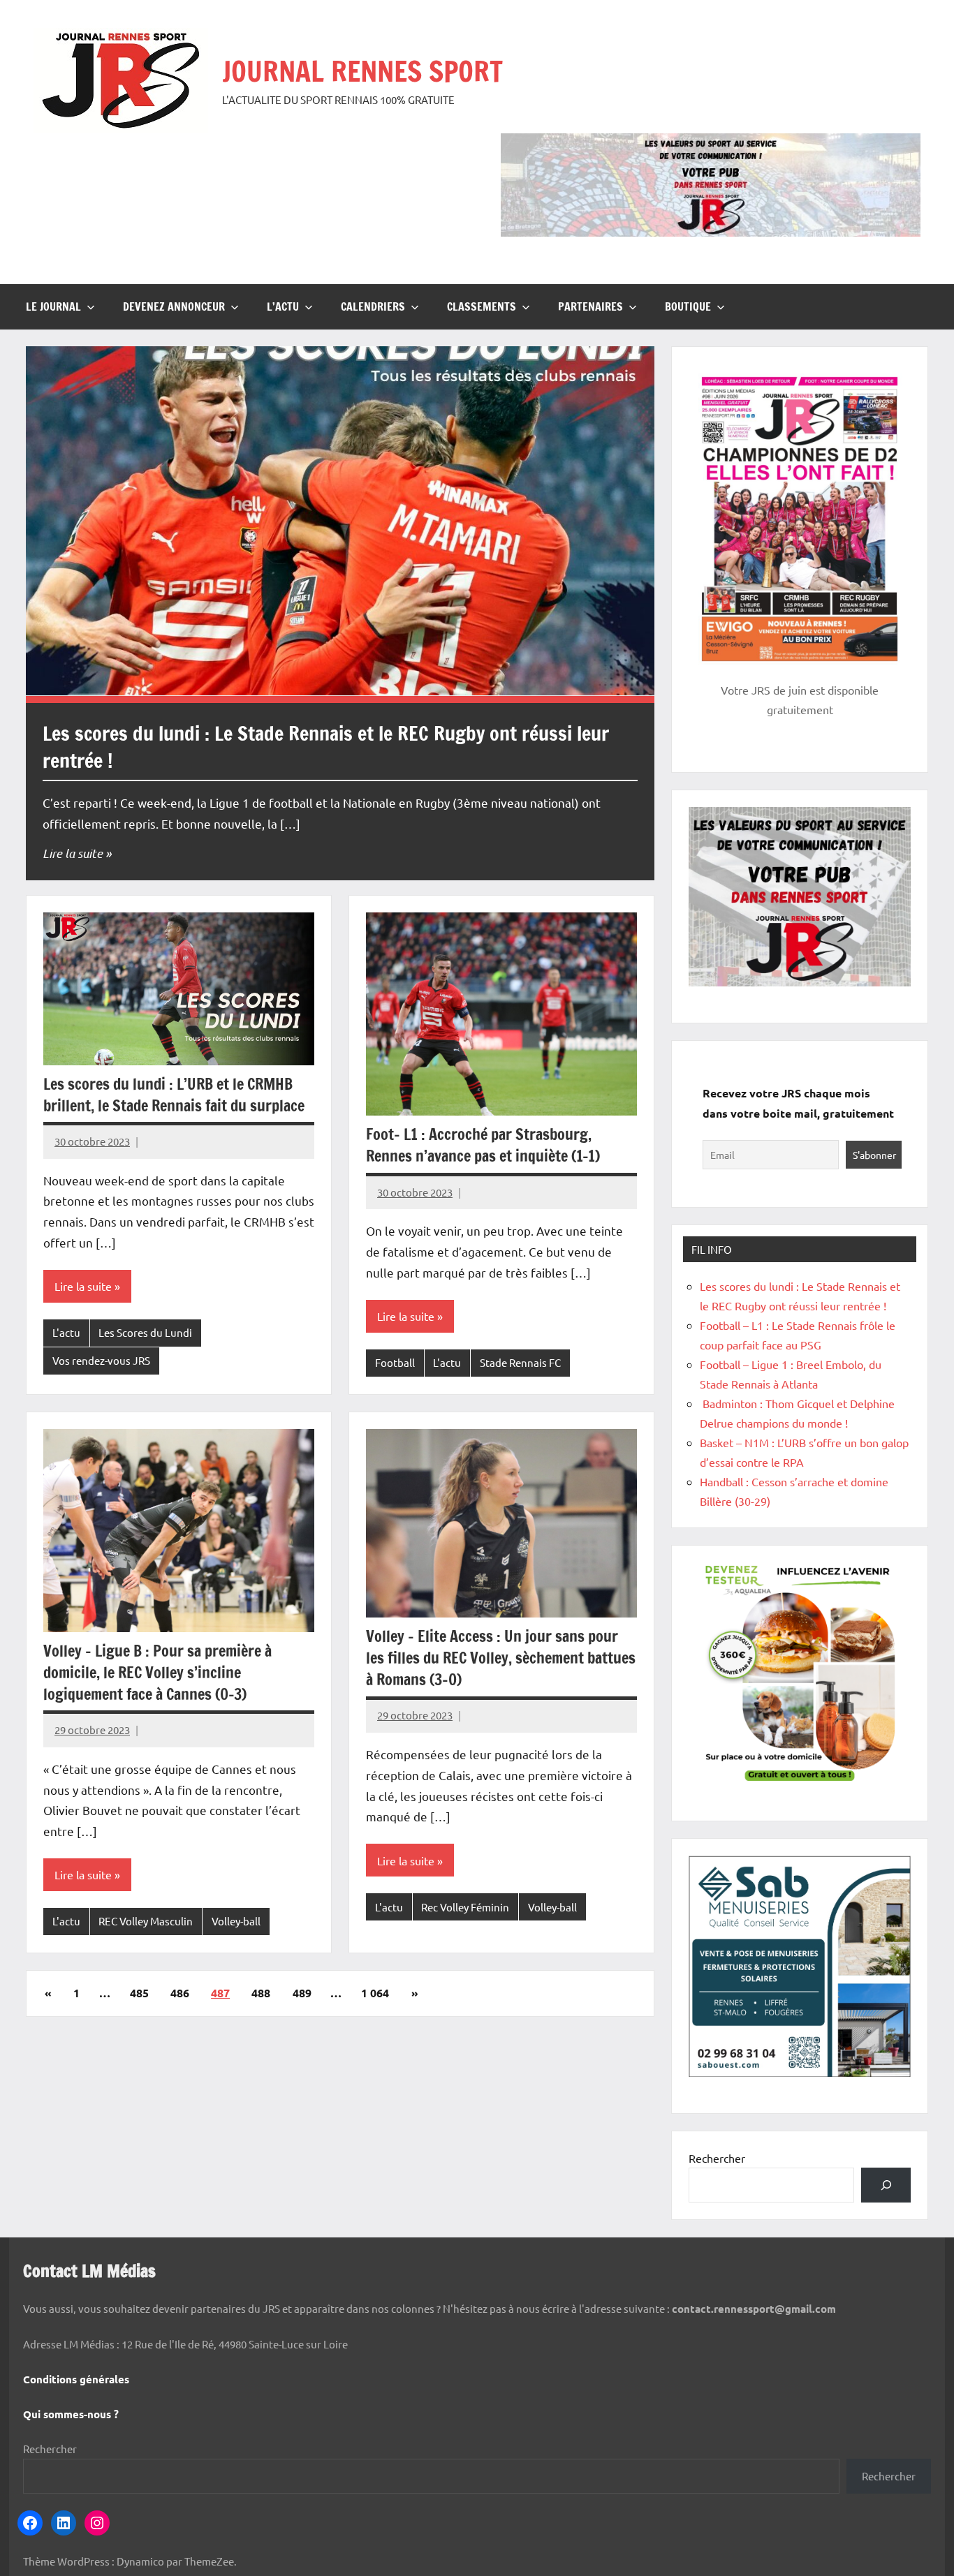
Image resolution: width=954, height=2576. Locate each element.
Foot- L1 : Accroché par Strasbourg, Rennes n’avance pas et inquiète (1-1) (483, 1145)
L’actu (283, 306)
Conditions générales (76, 2379)
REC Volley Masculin (146, 1921)
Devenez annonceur (174, 306)
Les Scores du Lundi (145, 1332)
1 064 (375, 1993)
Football (395, 1362)
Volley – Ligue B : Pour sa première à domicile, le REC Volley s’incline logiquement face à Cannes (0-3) (157, 1672)
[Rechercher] (886, 2185)
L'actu (66, 1332)
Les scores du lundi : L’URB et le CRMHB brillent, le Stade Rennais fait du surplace (174, 1095)
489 (302, 1993)
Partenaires (590, 306)
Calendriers (373, 306)
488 (261, 1993)
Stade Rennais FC (520, 1362)
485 (139, 1993)
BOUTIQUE (688, 306)
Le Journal (53, 306)
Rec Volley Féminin (465, 1907)
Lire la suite (73, 853)
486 (180, 1993)
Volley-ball (236, 1921)
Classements (482, 306)
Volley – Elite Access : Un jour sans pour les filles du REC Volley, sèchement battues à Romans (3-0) (501, 1658)
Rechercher (717, 2158)
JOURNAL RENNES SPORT (362, 71)
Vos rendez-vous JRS (101, 1360)
